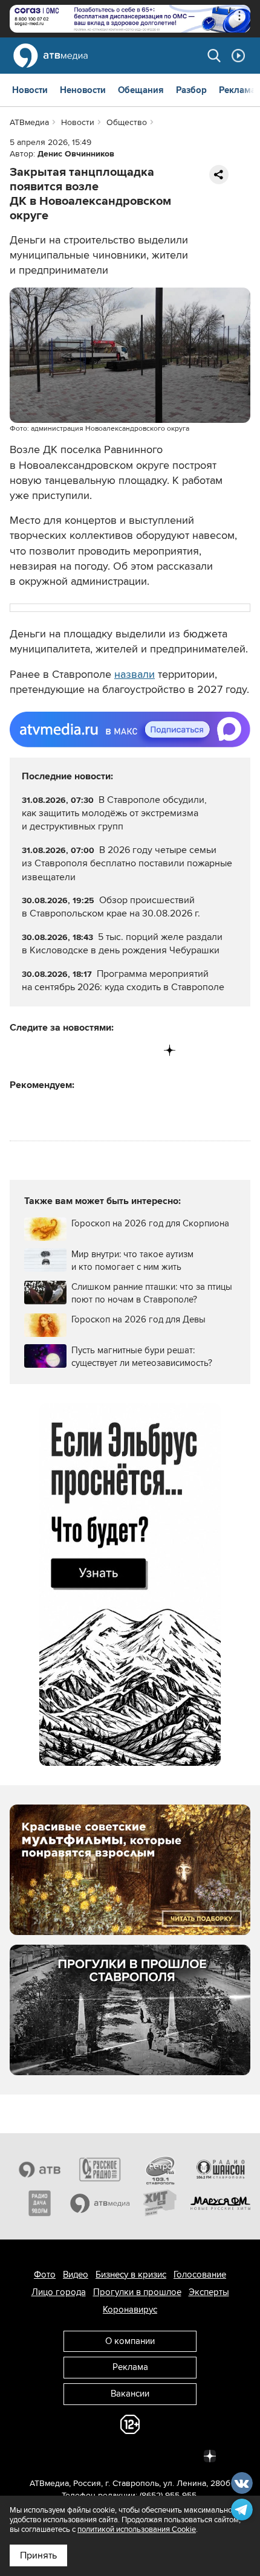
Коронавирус (130, 2310)
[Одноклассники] (70, 1050)
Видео (76, 2275)
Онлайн (238, 56)
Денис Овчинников (76, 154)
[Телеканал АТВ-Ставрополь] (40, 2169)
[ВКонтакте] (20, 1050)
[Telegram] (44, 1050)
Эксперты (209, 2292)
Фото (45, 2275)
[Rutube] (145, 1050)
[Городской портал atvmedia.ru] (100, 2203)
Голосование (200, 2275)
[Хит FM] (160, 2203)
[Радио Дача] (40, 2203)
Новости (30, 90)
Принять (38, 2555)
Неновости (83, 90)
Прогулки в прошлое (137, 2292)
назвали (135, 674)
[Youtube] (119, 1050)
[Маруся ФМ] (221, 2203)
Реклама (237, 90)
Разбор (191, 90)
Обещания (141, 90)
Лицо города (59, 2292)
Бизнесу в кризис (131, 2275)
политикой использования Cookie (137, 2529)
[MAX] (95, 1050)
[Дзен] (170, 1050)
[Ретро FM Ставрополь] (160, 2169)
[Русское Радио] (100, 2169)
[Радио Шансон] (221, 2169)
